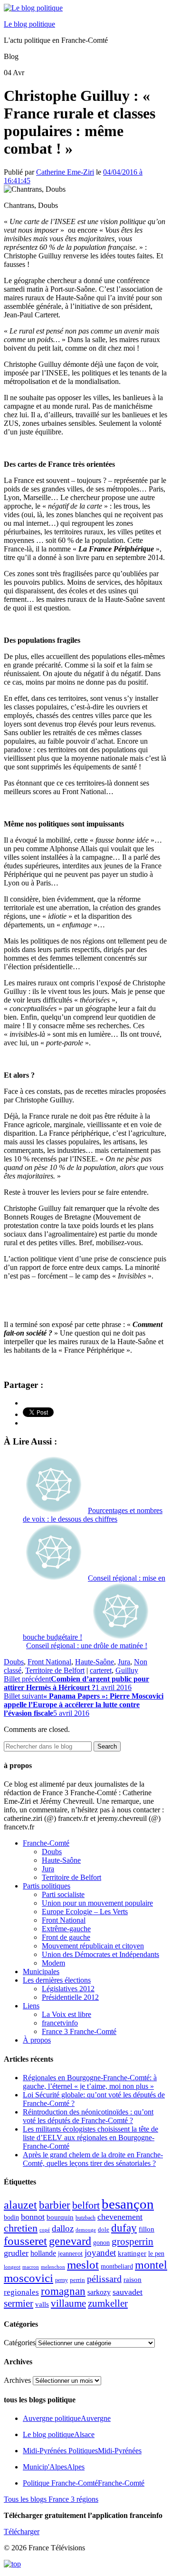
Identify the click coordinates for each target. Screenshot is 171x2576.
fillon (147, 2229)
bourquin (60, 2217)
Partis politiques (47, 1886)
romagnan (63, 2291)
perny (62, 2280)
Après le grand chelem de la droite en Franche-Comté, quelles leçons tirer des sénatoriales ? (93, 2159)
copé (45, 2230)
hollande (43, 2253)
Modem (53, 1963)
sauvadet (128, 2292)
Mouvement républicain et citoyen (93, 1946)
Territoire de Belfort (55, 1670)
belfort (86, 2205)
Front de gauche (66, 1937)
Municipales (41, 1971)
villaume (68, 2303)
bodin (11, 2217)
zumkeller (108, 2303)
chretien (21, 2228)
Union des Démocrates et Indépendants (100, 1954)
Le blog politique (29, 24)
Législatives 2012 (68, 1989)
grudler (16, 2253)
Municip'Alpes (54, 2467)
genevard (70, 2241)
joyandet (100, 2253)
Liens (31, 2006)
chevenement (120, 2217)
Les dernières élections (57, 1980)
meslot (83, 2265)
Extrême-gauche (66, 1929)
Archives (17, 2380)
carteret (101, 1670)
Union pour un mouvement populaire (97, 1903)
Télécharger (22, 2532)
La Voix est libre (66, 2014)
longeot (12, 2267)
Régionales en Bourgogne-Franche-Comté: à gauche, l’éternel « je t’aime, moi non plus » (90, 2082)
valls (42, 2304)
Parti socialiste (63, 1894)
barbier (55, 2205)
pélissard (104, 2279)
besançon (128, 2204)
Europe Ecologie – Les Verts (85, 1912)
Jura (124, 1662)
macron (31, 2267)
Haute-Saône (95, 1662)
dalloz (63, 2228)
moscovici (28, 2278)
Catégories (20, 2343)
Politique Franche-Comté (84, 2483)
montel (151, 2265)
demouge (86, 2230)
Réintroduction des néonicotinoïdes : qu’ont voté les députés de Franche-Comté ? (88, 2116)
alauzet (20, 2205)
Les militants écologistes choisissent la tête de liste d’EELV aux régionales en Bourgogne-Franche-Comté (90, 2138)
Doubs (14, 1662)
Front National (49, 1662)
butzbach (85, 2218)
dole (104, 2229)
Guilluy (127, 1670)
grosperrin (133, 2242)
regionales (21, 2292)
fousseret (25, 2241)
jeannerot (70, 2253)
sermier (19, 2303)
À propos (37, 2040)
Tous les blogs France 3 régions (51, 2499)
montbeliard (117, 2266)
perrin (77, 2280)
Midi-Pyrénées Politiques (82, 2451)
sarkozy (99, 2292)
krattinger (132, 2253)
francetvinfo (60, 2023)
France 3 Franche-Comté (79, 2031)
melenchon (53, 2267)
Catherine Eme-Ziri (65, 172)
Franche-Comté (46, 1843)
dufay (124, 2228)
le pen (156, 2254)
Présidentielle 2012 (70, 1997)
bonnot (33, 2217)
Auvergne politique (67, 2418)
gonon (101, 2243)
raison (133, 2279)
